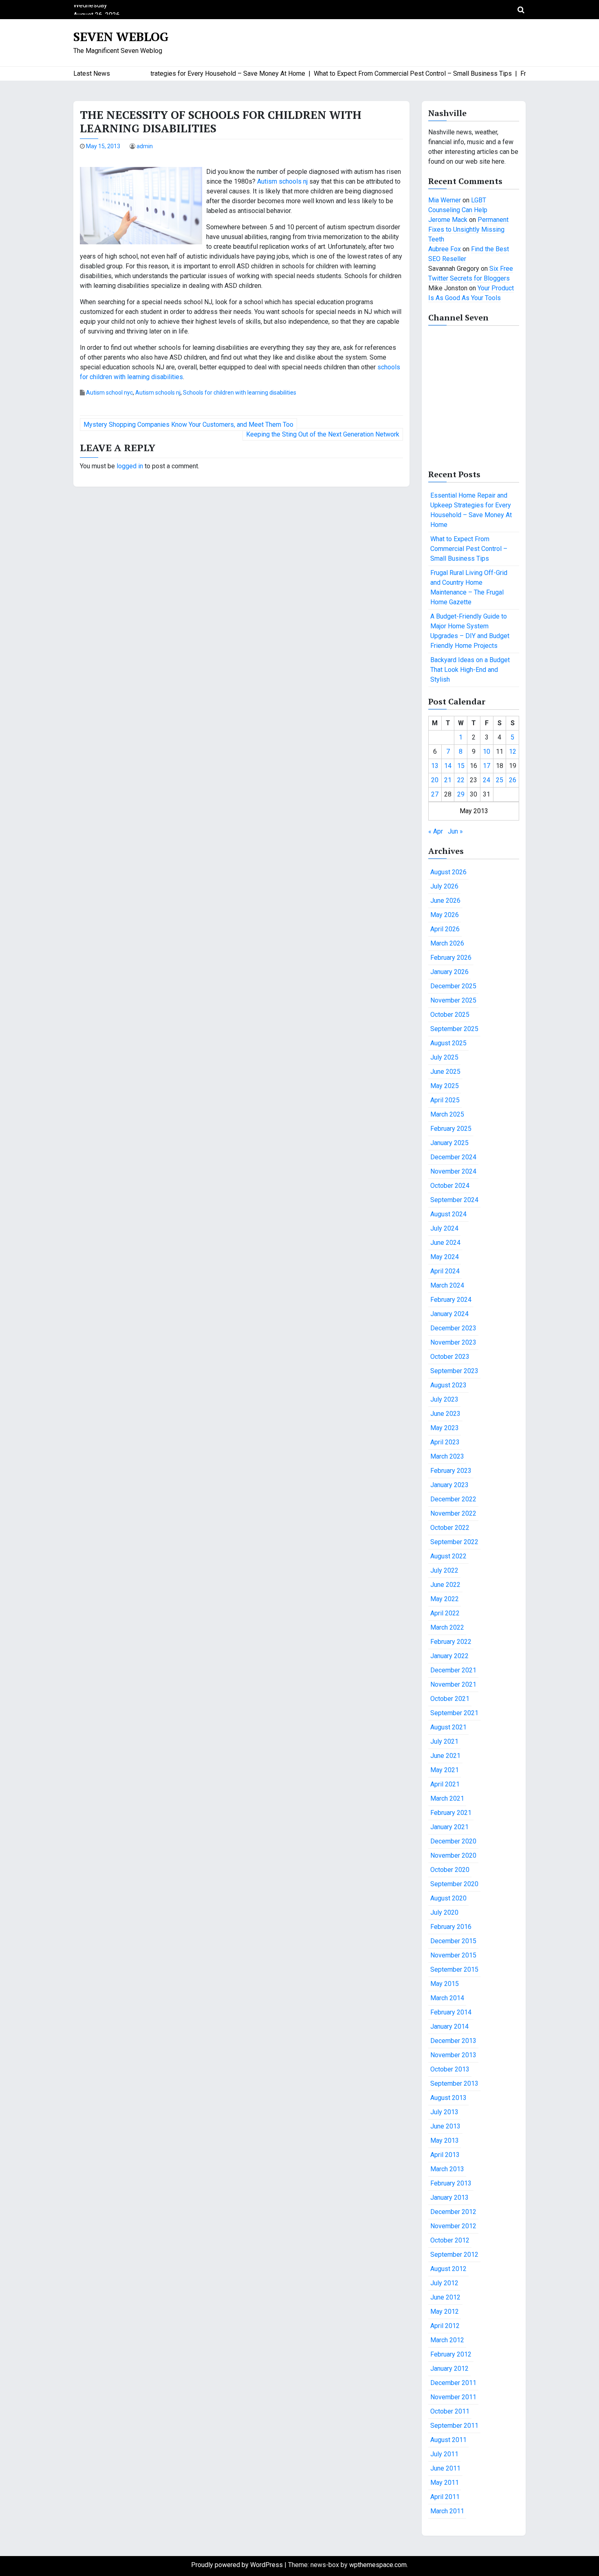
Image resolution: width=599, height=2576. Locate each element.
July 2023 (444, 1399)
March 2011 (447, 2511)
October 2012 (450, 2240)
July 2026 (444, 886)
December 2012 (453, 2212)
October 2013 (450, 2069)
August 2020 (448, 1898)
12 (513, 752)
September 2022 (454, 1542)
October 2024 (450, 1186)
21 (448, 780)
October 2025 (450, 1015)
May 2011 (445, 2483)
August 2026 (448, 872)
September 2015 (454, 1969)
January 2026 (449, 972)
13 (435, 766)
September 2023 (454, 1371)
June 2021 (445, 1756)
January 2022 (449, 1656)
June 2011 (445, 2468)
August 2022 (448, 1556)
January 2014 (449, 2026)
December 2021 (453, 1670)
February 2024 (451, 1300)
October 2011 (450, 2411)
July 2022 (444, 1570)
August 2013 (448, 2098)
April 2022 (445, 1613)
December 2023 (453, 1328)
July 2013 (444, 2112)
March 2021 (447, 1798)
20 (435, 780)
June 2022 (445, 1585)
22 (461, 780)
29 (461, 794)
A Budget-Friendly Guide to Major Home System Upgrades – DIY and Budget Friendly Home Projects (470, 631)
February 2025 (451, 1129)
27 (435, 794)
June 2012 (445, 2297)
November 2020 (453, 1855)
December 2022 (453, 1499)
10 (487, 752)
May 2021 (445, 1770)
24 (487, 780)
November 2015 (453, 1955)
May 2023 (445, 1428)
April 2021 (445, 1784)
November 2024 (453, 1171)
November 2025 (453, 1000)
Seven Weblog (121, 37)
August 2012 (448, 2269)
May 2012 (445, 2312)
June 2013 (445, 2126)
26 (513, 780)
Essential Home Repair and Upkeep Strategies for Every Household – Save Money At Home (471, 510)
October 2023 (450, 1357)
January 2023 (449, 1485)
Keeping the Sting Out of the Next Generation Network (323, 434)
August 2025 (448, 1043)
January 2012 (449, 2369)
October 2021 (450, 1699)
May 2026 (445, 915)
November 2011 (453, 2397)
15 (461, 766)
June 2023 (445, 1414)
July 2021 (444, 1741)
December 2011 (453, 2383)
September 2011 (454, 2426)
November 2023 (453, 1342)
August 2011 (448, 2440)
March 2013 (447, 2169)
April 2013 (445, 2155)
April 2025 (445, 1100)
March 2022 (447, 1627)
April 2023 (445, 1442)
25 (500, 780)
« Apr (436, 831)
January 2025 (449, 1143)
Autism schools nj (282, 181)
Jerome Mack (448, 220)
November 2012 (453, 2226)
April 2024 (445, 1271)
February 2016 (451, 1927)
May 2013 (445, 2140)
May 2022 (445, 1599)
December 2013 (453, 2041)
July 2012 (444, 2283)
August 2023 (448, 1385)
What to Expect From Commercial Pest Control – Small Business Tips (469, 549)
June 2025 (445, 1072)
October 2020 (450, 1870)
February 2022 (451, 1642)
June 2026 (445, 901)
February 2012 (451, 2354)
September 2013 (454, 2083)
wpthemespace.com (378, 2565)
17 (487, 766)
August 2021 (448, 1727)
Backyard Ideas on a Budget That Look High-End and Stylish (470, 670)
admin (145, 146)
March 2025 (447, 1114)
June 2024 (445, 1243)
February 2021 (451, 1813)
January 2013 (449, 2197)
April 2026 (445, 929)
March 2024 (447, 1285)
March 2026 (447, 943)
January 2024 (449, 1314)
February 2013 (451, 2183)
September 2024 (454, 1200)
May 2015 (445, 1984)
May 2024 (445, 1257)
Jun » (455, 831)
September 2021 (454, 1713)
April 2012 (445, 2326)
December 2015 (453, 1941)
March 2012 (447, 2340)
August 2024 (448, 1214)
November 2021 (453, 1684)
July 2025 (444, 1057)
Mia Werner (445, 200)
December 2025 (453, 986)
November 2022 (453, 1513)
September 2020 (454, 1884)
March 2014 (447, 1998)
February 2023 (451, 1471)
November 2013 (453, 2055)
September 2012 (454, 2255)
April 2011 (445, 2497)
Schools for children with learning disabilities (240, 393)
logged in (130, 466)
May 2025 (445, 1086)
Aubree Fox (445, 249)
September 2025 (454, 1029)
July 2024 (444, 1228)
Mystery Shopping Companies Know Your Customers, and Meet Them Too (188, 425)
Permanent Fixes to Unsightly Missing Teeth (468, 229)
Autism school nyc (109, 393)
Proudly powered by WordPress (238, 2565)
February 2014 (451, 2012)
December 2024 (453, 1157)
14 (448, 766)
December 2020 (453, 1841)
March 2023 (447, 1456)
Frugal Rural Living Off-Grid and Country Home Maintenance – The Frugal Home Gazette (469, 587)
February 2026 (451, 958)
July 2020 (444, 1912)
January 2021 (449, 1827)
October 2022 (450, 1528)
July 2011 (444, 2454)
